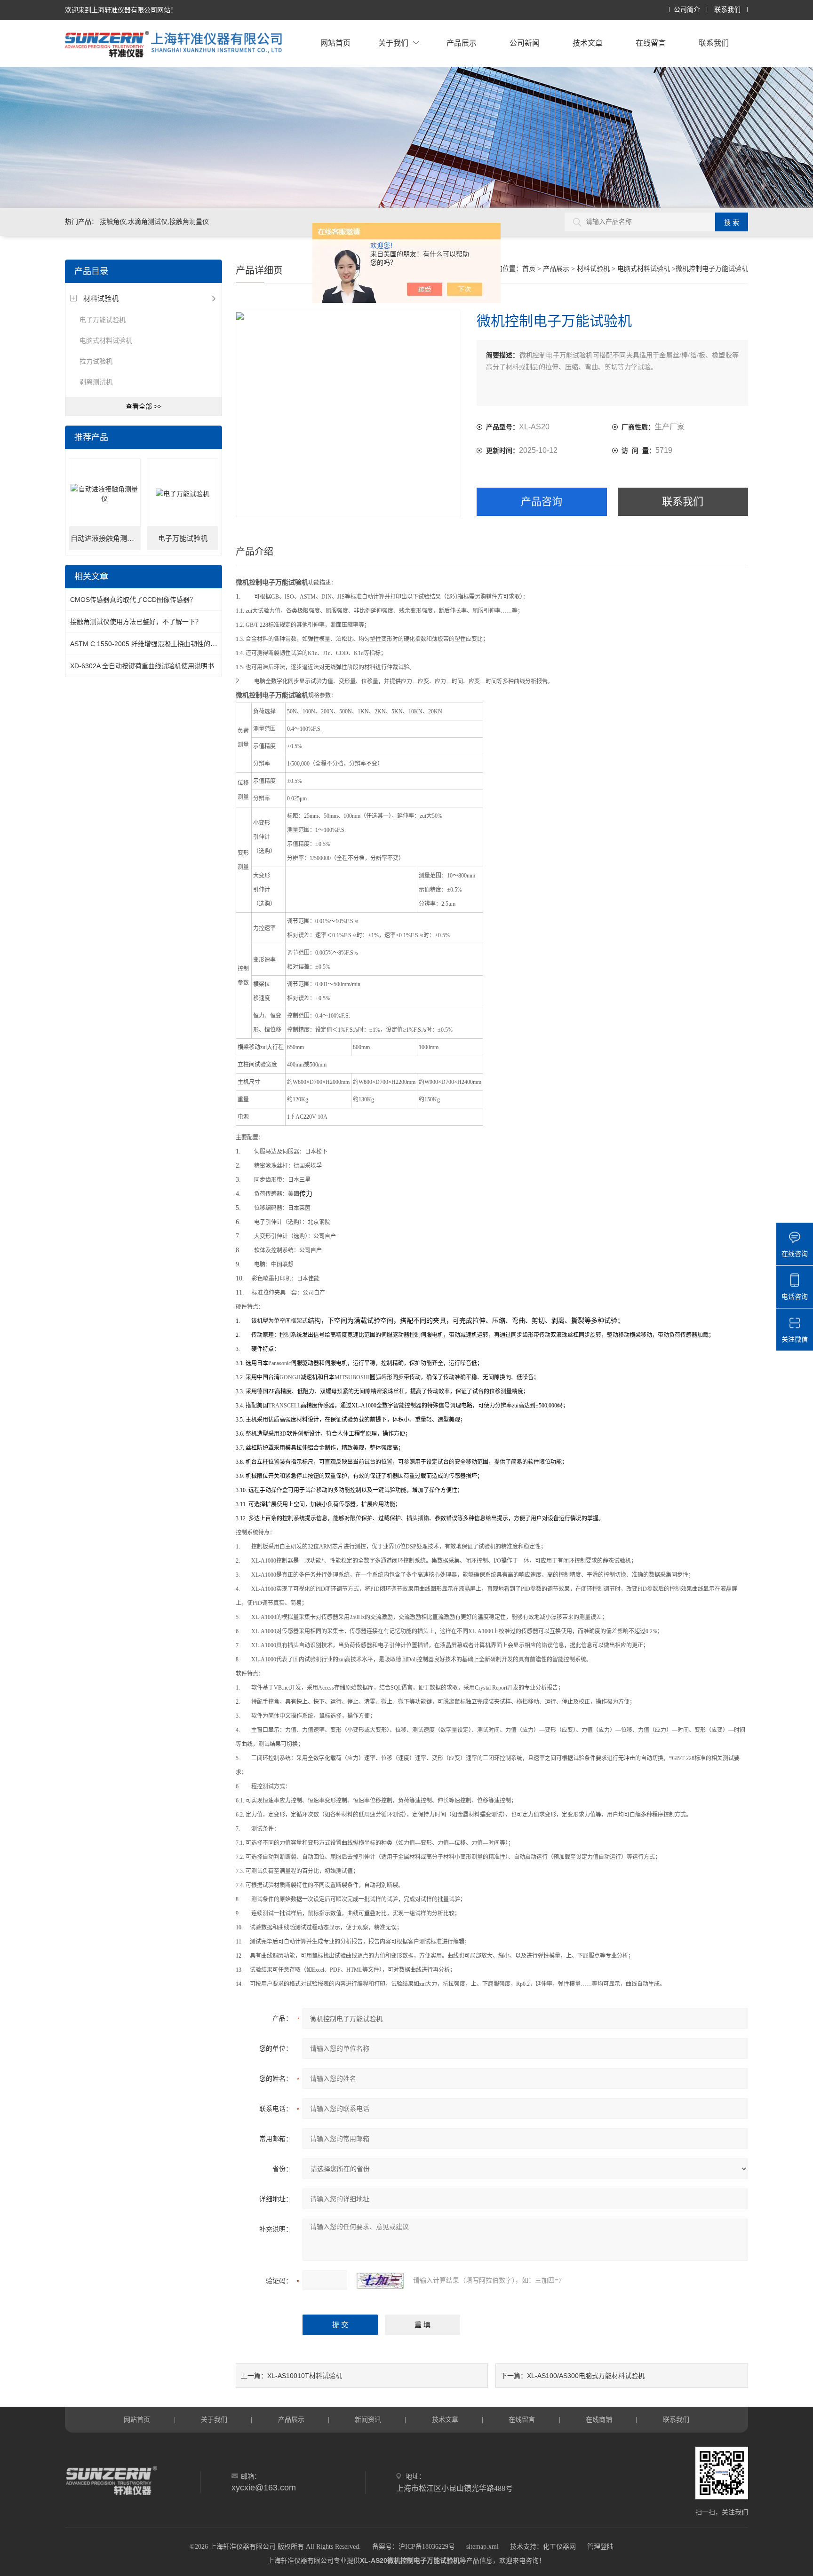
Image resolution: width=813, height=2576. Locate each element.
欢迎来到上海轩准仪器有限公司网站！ (121, 10)
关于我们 (393, 43)
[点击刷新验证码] (380, 2281)
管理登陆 (600, 2547)
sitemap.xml (482, 2547)
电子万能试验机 (103, 320)
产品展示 (462, 43)
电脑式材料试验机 (106, 340)
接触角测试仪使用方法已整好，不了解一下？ (136, 622)
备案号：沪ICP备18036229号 (414, 2547)
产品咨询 (542, 502)
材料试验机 (101, 298)
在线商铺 (599, 2419)
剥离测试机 (96, 382)
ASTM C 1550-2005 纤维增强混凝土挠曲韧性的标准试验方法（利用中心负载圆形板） (196, 644)
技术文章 (588, 43)
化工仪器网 (559, 2547)
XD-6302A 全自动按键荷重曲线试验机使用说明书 (142, 666)
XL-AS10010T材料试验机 (305, 2376)
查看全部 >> (143, 406)
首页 (529, 269)
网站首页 (335, 43)
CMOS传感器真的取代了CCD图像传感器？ (133, 600)
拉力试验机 (96, 361)
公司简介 (687, 10)
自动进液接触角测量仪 (105, 538)
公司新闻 (525, 43)
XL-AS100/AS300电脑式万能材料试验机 (586, 2376)
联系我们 (727, 10)
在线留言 (651, 43)
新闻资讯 (368, 2419)
